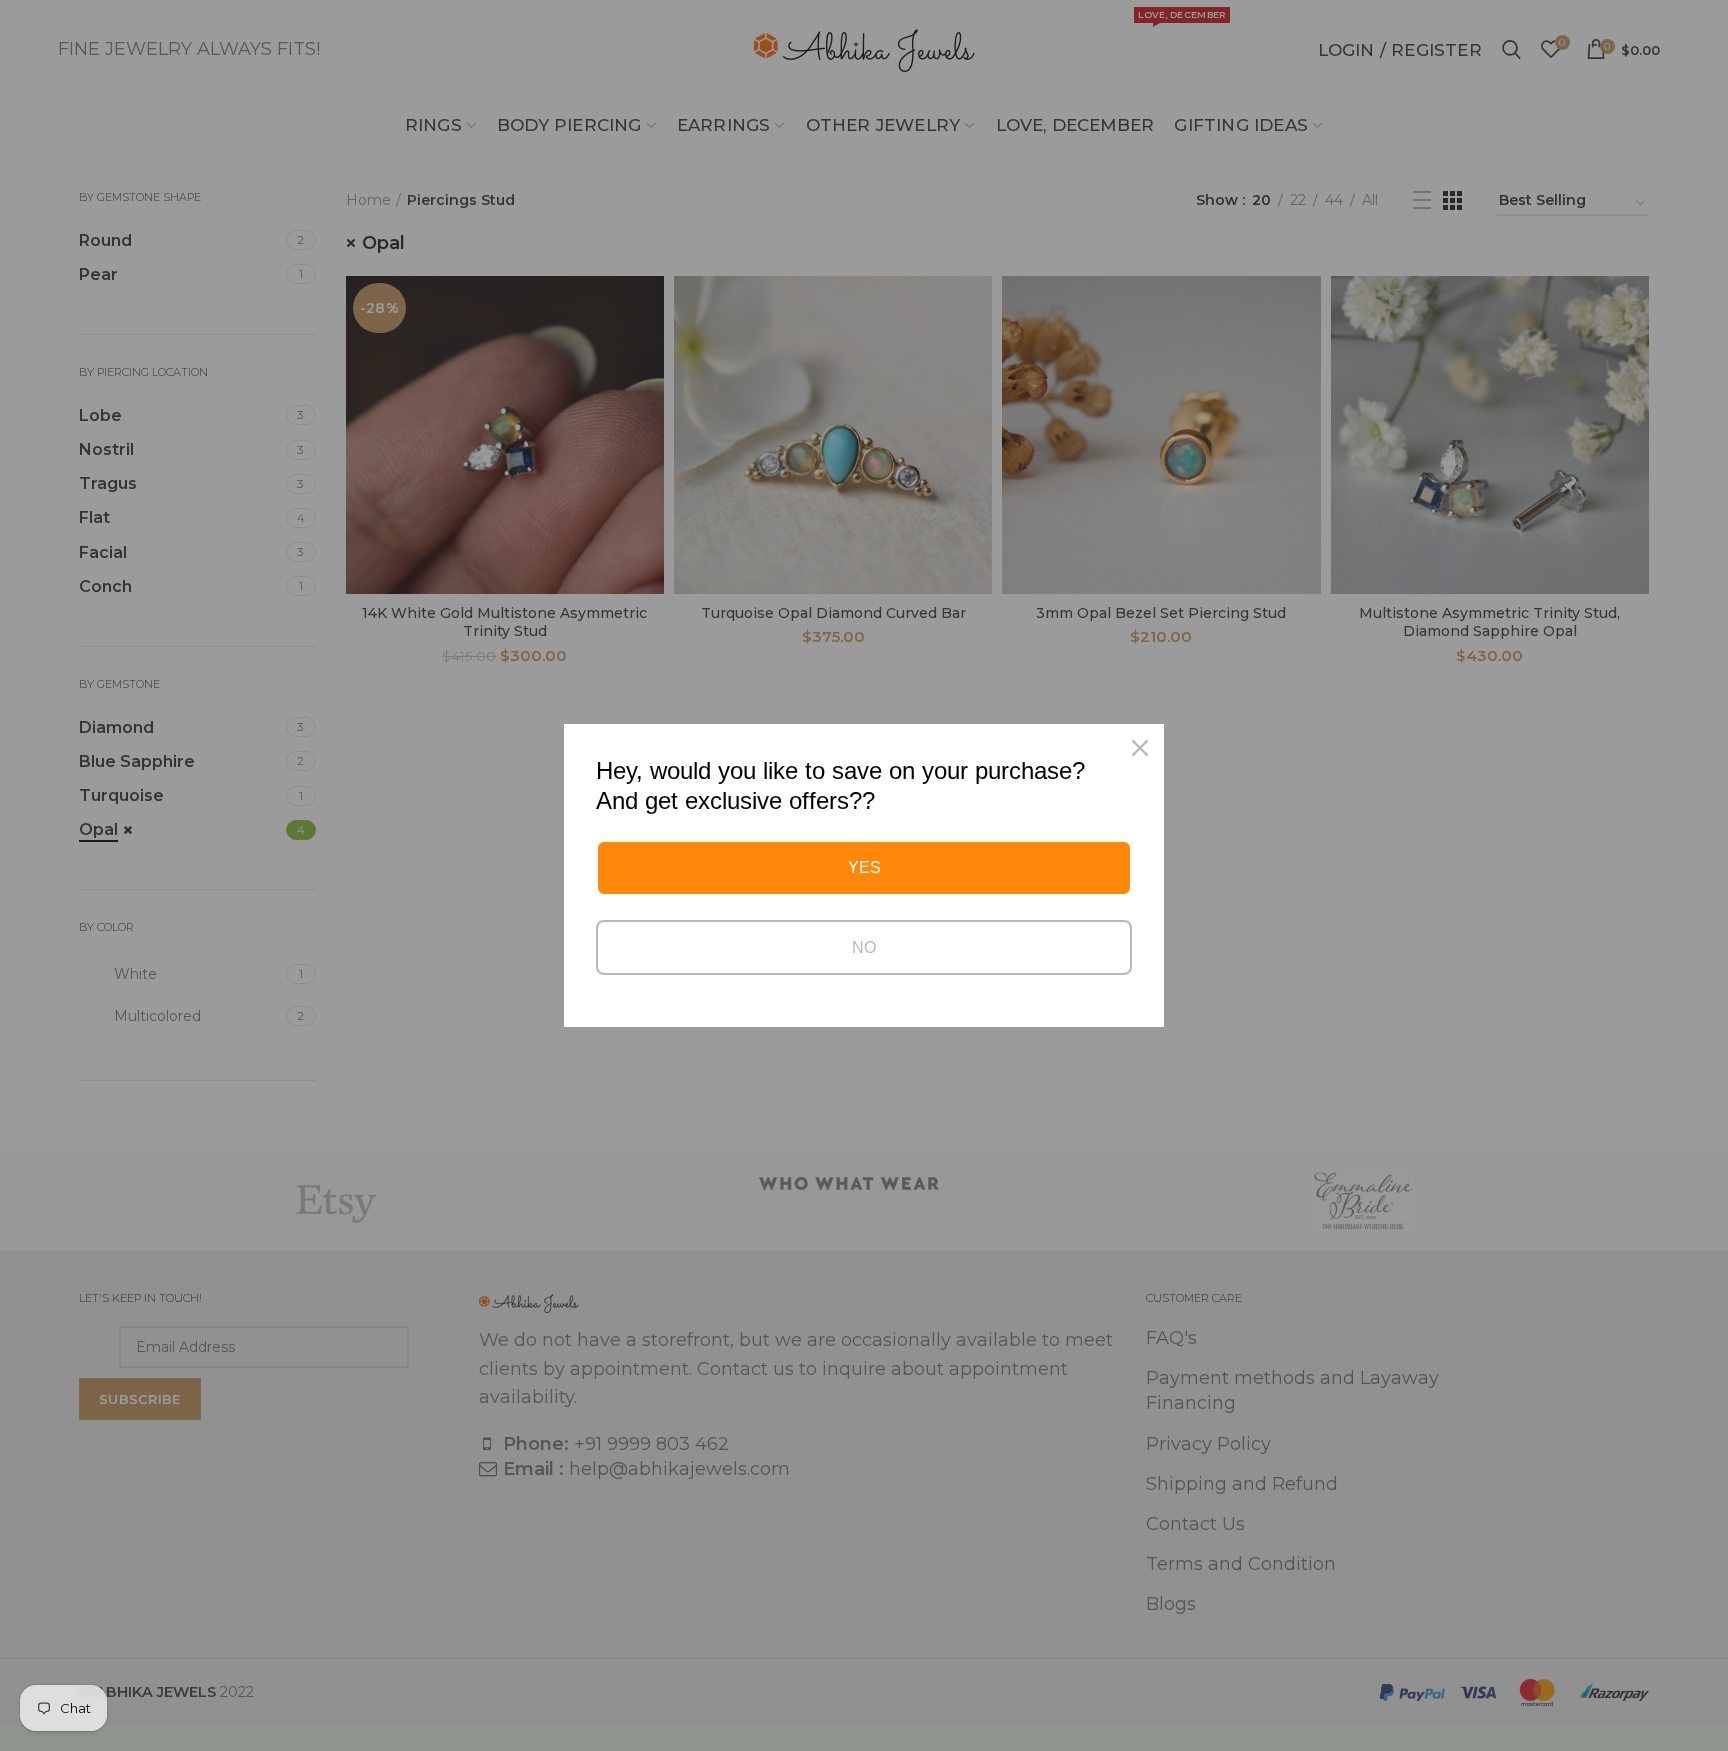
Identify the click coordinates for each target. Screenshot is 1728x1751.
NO (864, 947)
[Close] (1140, 748)
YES (864, 867)
